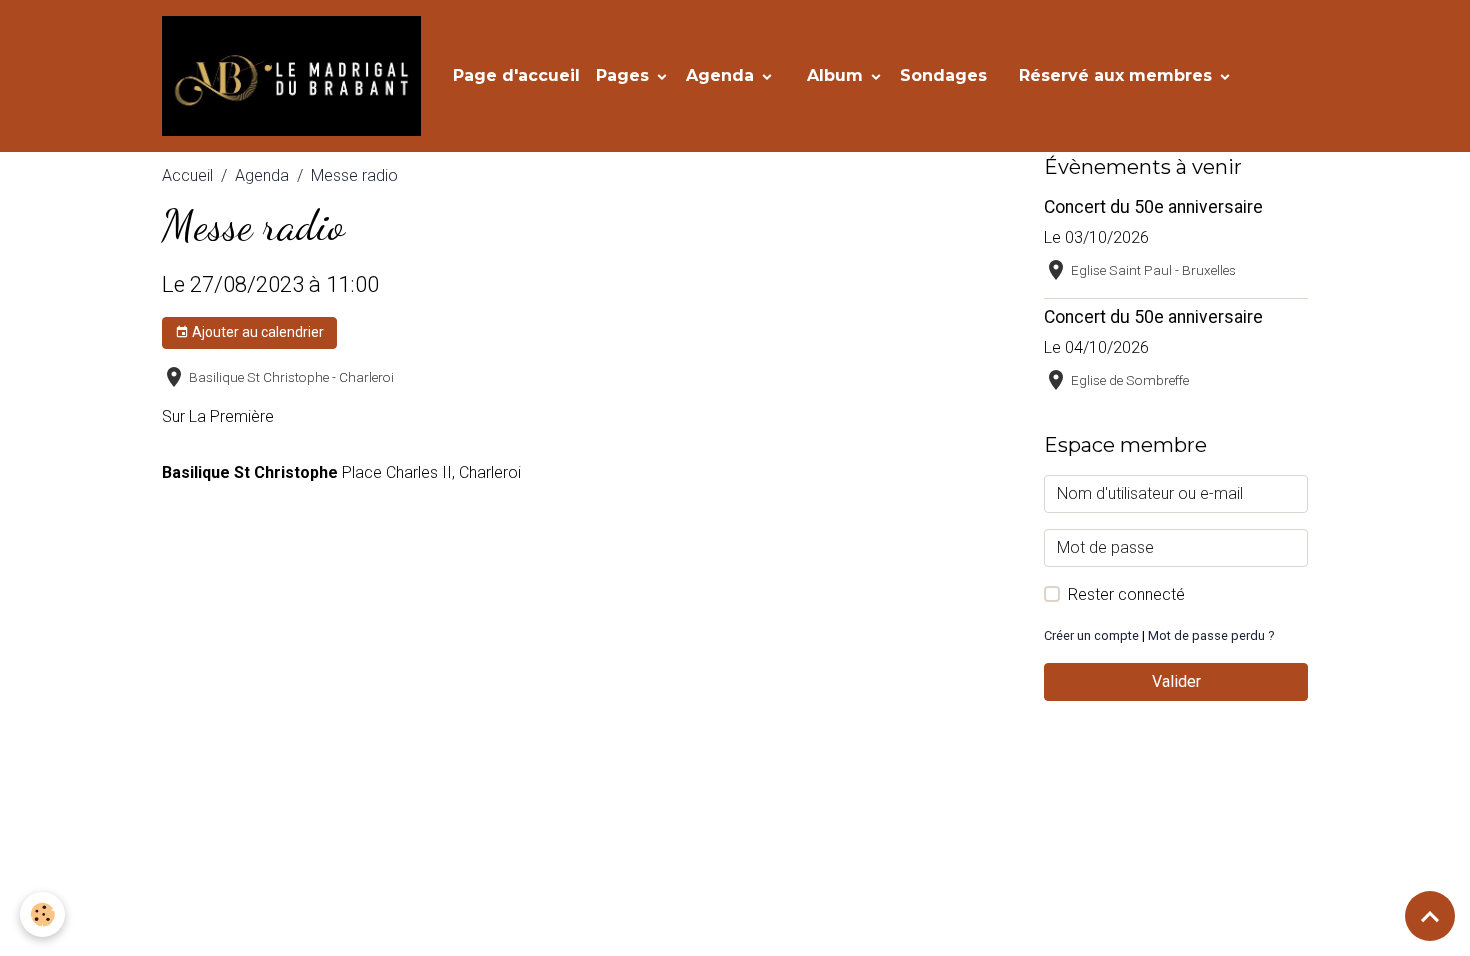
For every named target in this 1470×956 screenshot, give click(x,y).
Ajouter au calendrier (256, 332)
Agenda (722, 75)
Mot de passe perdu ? (1211, 635)
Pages (625, 75)
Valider (1176, 681)
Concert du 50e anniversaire (1153, 207)
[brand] (295, 76)
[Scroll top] (1430, 916)
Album (837, 75)
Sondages (943, 75)
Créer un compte (1091, 635)
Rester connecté (1126, 594)
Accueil (187, 175)
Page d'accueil (516, 75)
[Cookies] (42, 914)
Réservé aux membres (1118, 75)
